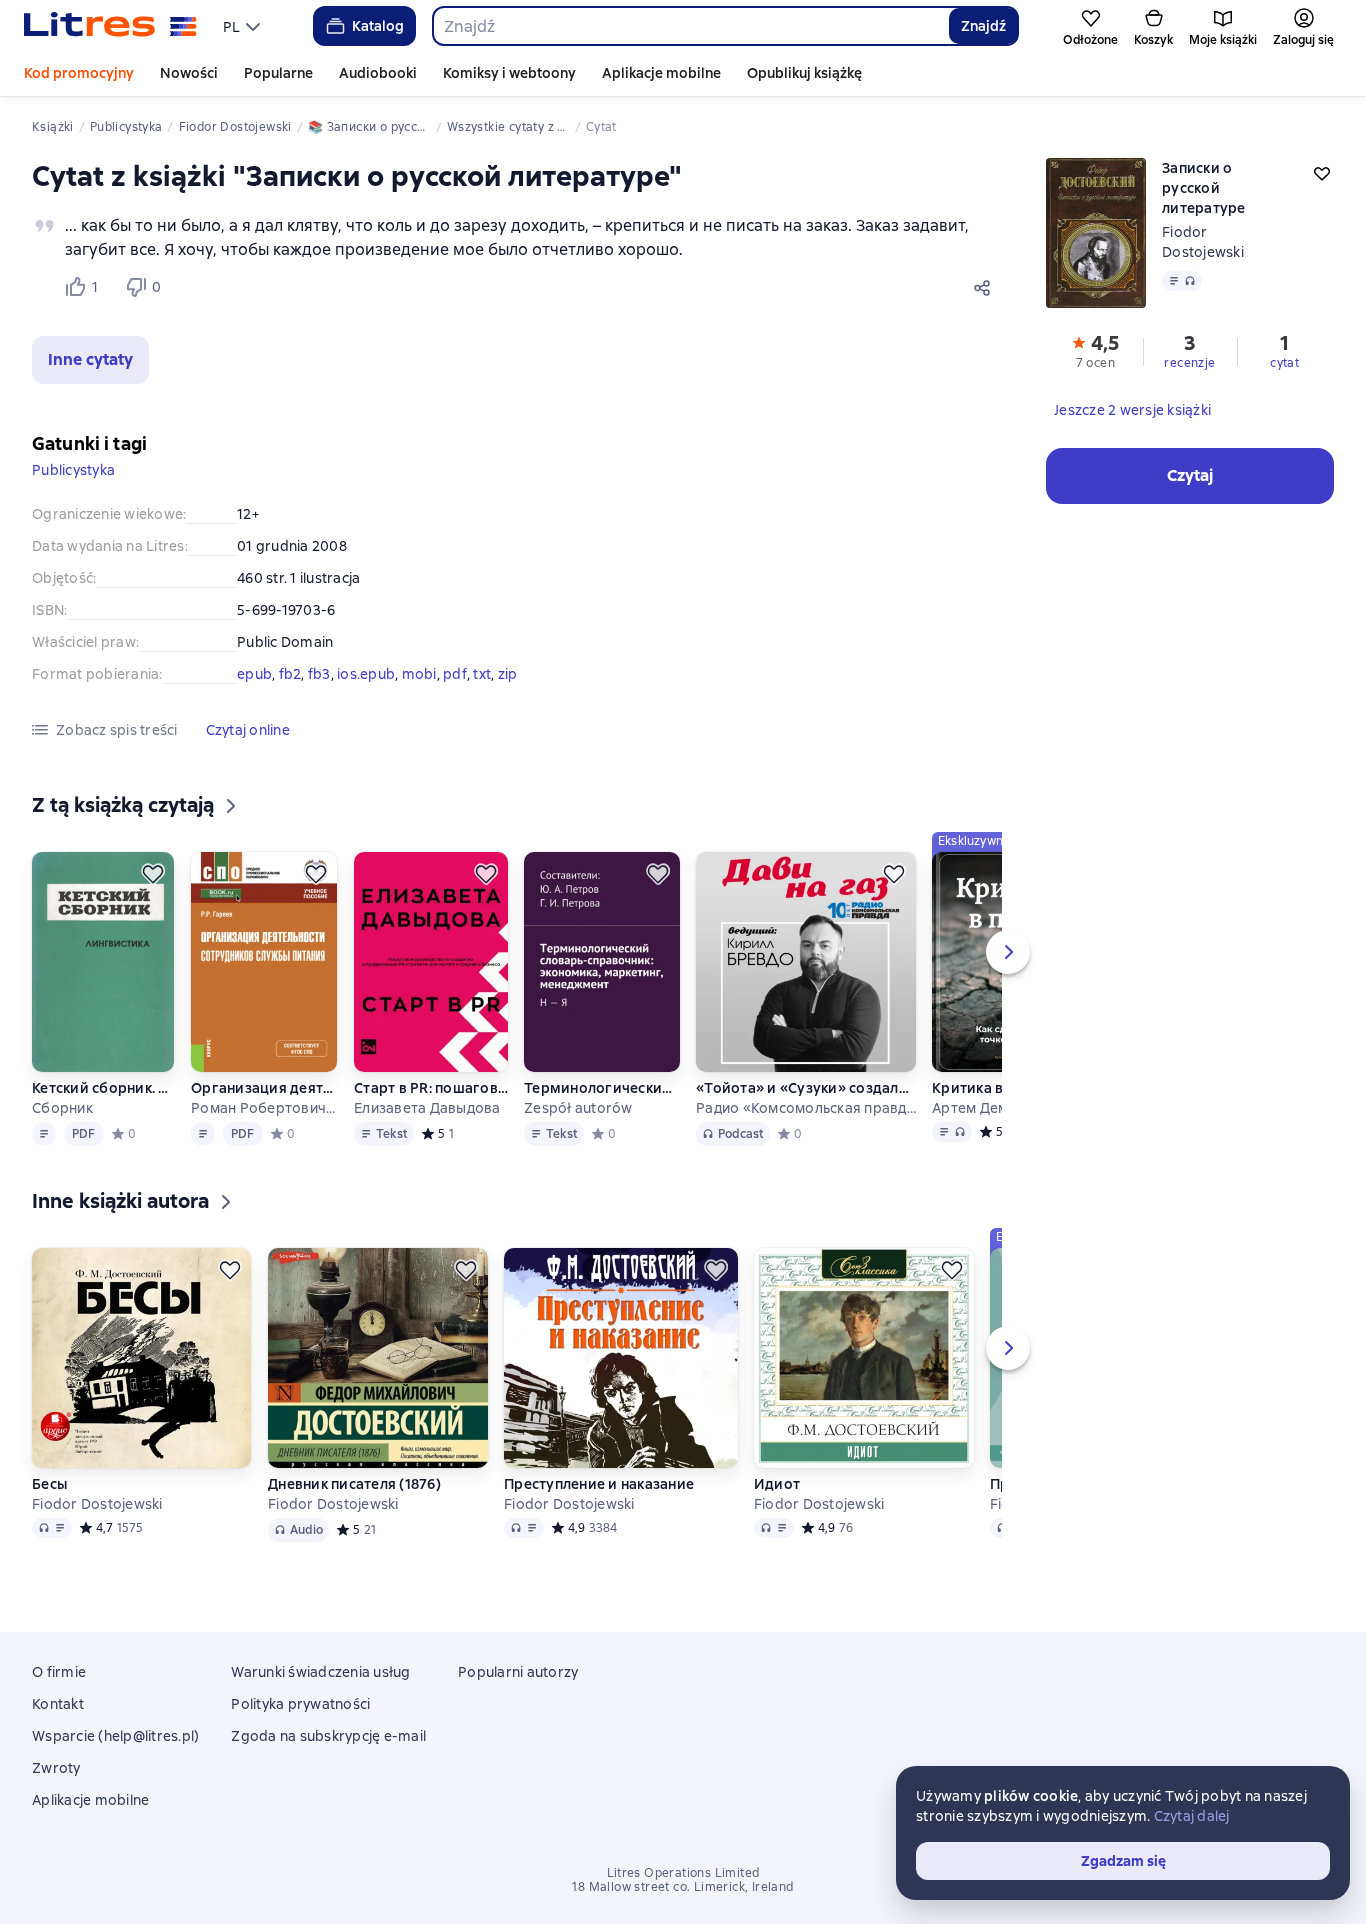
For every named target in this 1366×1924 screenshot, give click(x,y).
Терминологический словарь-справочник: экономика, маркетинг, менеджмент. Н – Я (602, 1088)
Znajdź (983, 26)
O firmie (59, 1672)
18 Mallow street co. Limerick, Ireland (682, 1887)
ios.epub (366, 674)
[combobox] (690, 26)
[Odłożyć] (153, 874)
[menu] (244, 26)
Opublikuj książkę (804, 73)
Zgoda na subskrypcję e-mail (328, 1736)
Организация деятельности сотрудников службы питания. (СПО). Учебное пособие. (264, 1088)
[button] (90, 360)
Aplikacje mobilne (661, 73)
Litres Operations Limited (683, 1873)
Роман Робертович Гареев (264, 1108)
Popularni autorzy (518, 1672)
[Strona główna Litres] (110, 26)
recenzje (1189, 363)
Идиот (777, 1484)
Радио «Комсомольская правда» (806, 1108)
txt (482, 674)
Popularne (278, 73)
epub (254, 674)
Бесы (49, 1484)
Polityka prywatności (300, 1704)
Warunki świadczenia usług (320, 1672)
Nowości (189, 73)
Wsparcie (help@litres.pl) (115, 1736)
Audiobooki (378, 73)
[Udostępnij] (986, 287)
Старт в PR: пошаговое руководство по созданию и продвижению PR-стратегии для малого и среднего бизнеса (431, 1088)
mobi (419, 674)
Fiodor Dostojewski (97, 1504)
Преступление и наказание (599, 1484)
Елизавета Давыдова (427, 1108)
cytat (1284, 363)
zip (508, 674)
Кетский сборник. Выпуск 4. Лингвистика (103, 1088)
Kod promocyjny (79, 73)
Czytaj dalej (1192, 1816)
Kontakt (58, 1704)
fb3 (319, 674)
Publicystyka (73, 470)
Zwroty (56, 1768)
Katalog (378, 26)
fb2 (290, 674)
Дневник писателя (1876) (354, 1484)
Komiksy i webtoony (509, 73)
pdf (455, 674)
